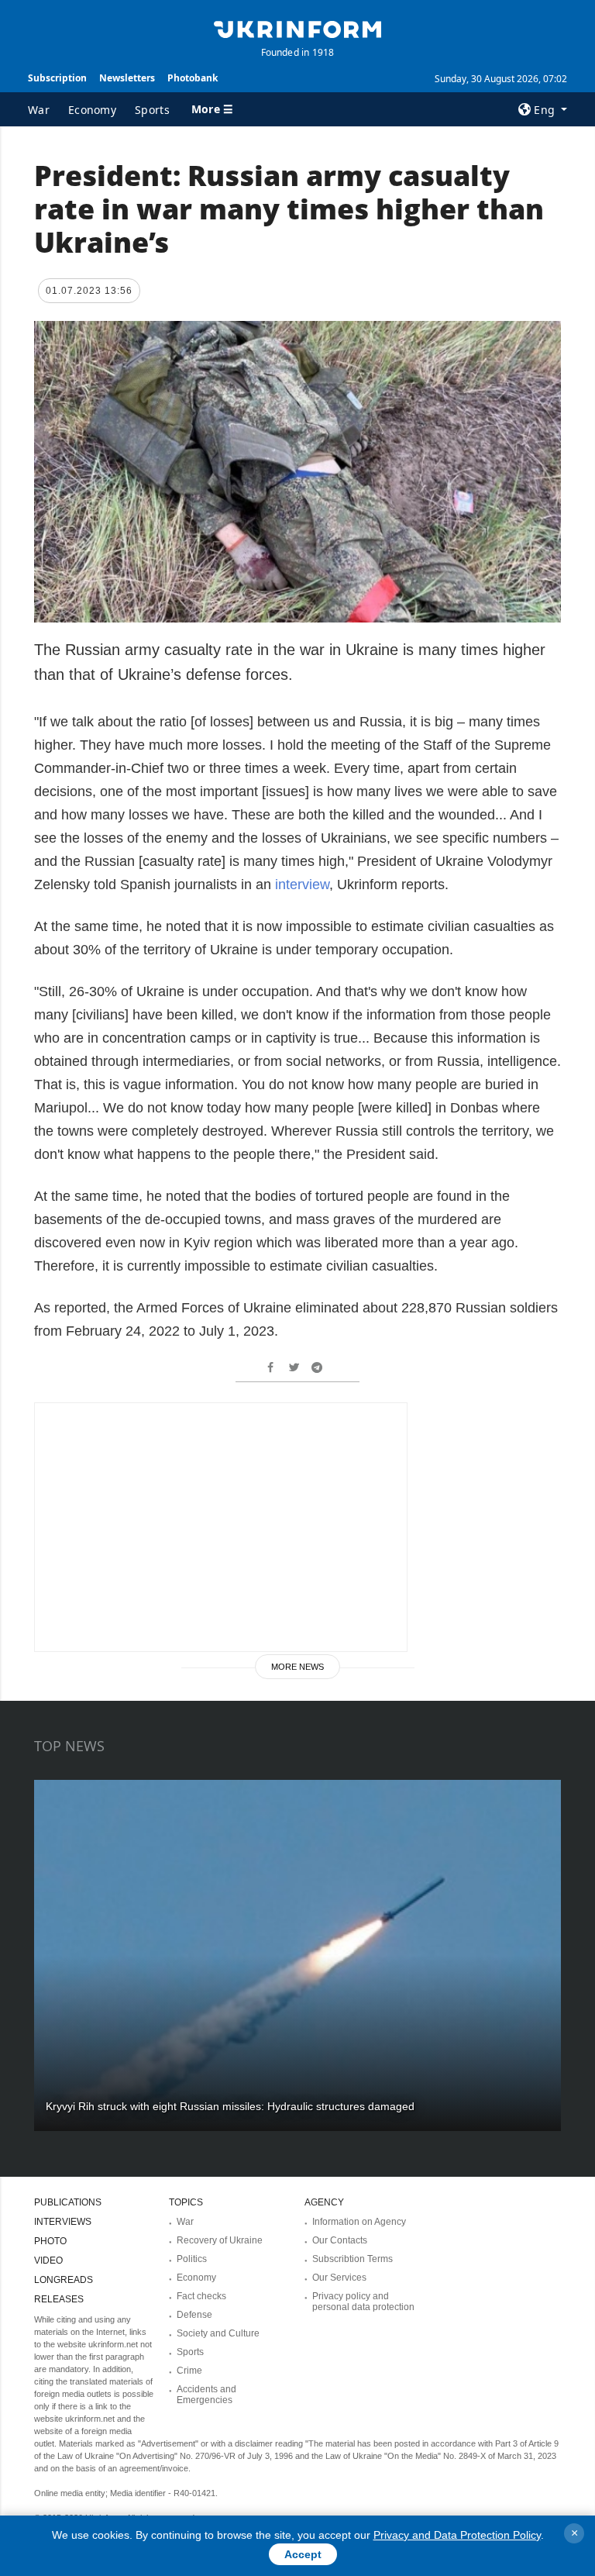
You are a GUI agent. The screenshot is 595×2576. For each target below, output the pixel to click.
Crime (189, 2371)
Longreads (64, 2280)
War (39, 110)
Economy (92, 110)
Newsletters (127, 78)
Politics (192, 2259)
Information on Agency (359, 2222)
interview (302, 885)
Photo (50, 2241)
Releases (59, 2299)
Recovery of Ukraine (220, 2240)
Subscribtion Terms (353, 2259)
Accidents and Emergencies (206, 2395)
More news (297, 1667)
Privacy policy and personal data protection (363, 2302)
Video (48, 2260)
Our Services (339, 2278)
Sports (152, 110)
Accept (303, 2554)
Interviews (63, 2222)
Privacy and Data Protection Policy (457, 2535)
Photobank (193, 78)
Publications (68, 2202)
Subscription (57, 78)
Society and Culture (218, 2333)
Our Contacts (340, 2240)
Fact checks (201, 2296)
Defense (194, 2315)
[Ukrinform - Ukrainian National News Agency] (297, 28)
